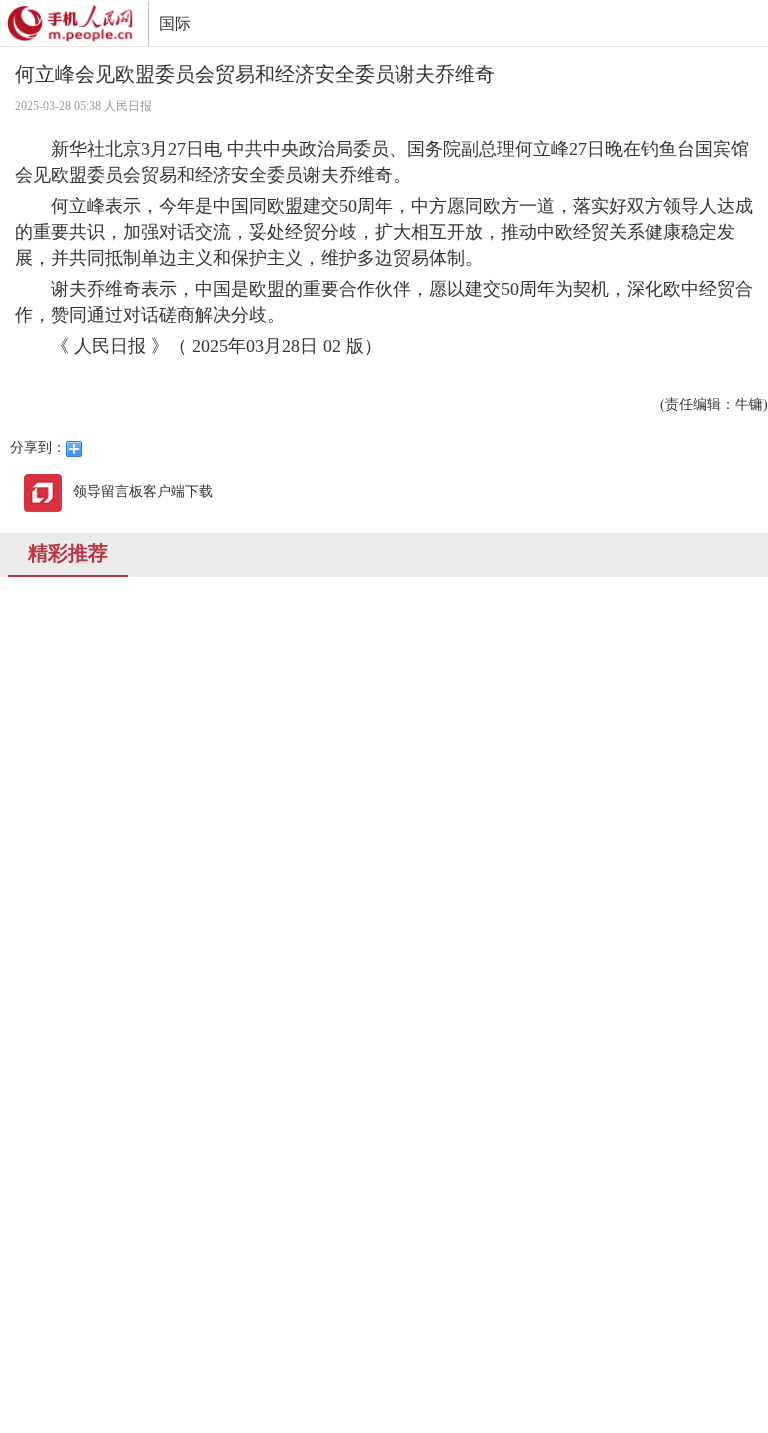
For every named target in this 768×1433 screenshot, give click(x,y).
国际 (175, 23)
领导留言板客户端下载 (143, 491)
